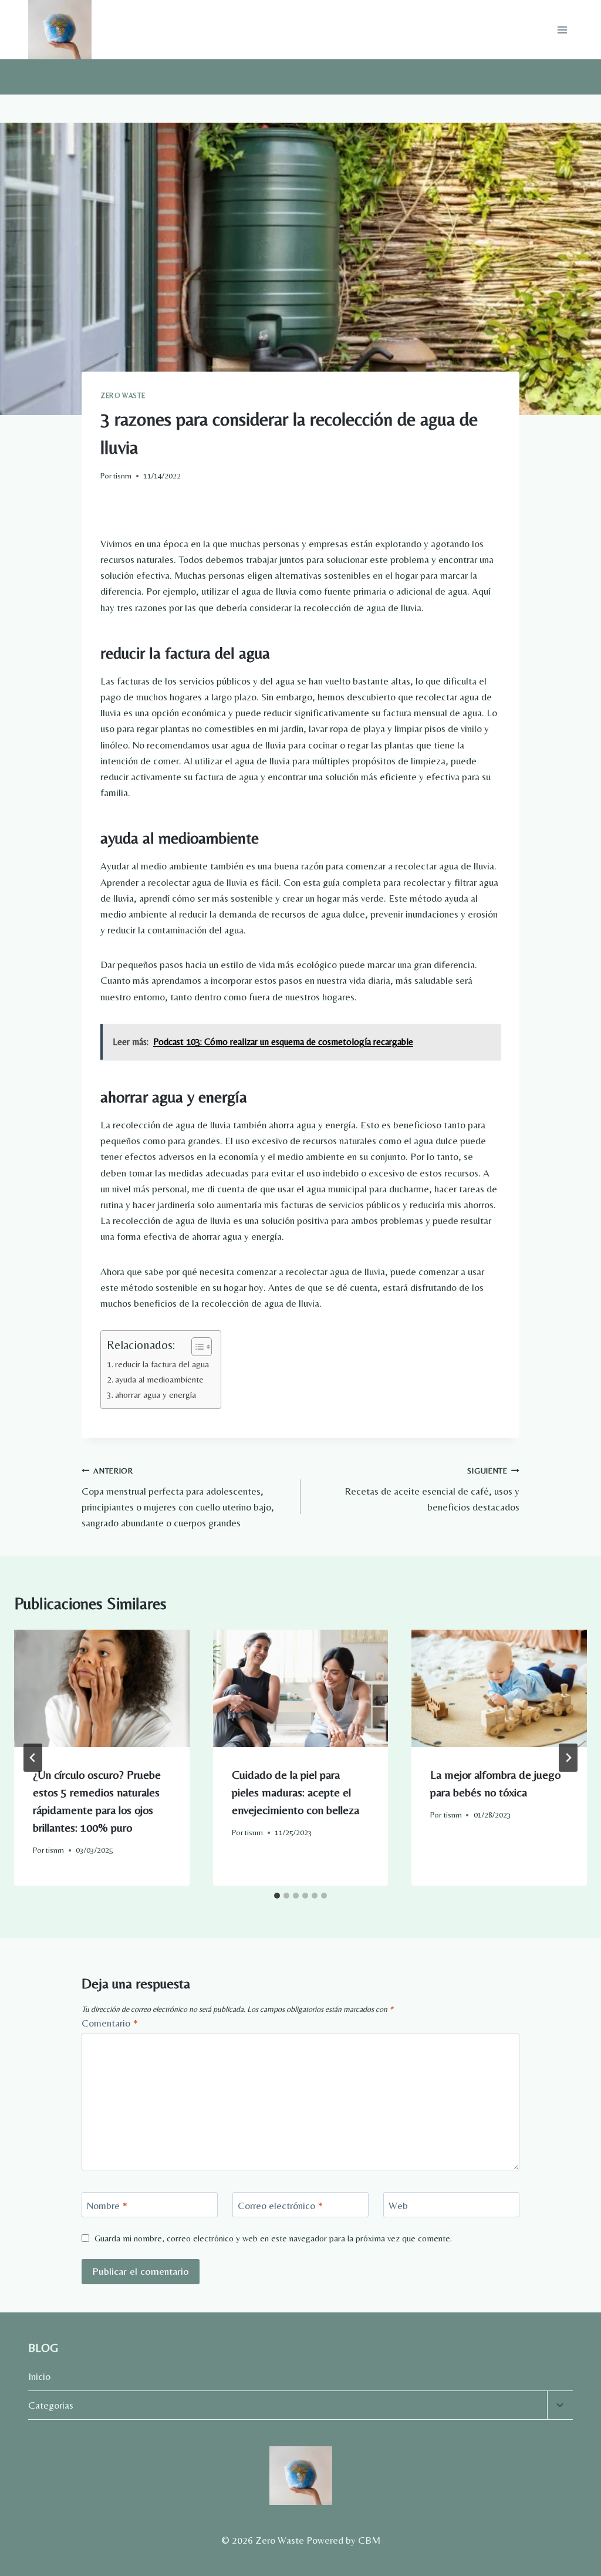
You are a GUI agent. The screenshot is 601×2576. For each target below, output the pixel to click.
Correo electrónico (280, 2206)
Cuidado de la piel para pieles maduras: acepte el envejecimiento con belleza (296, 1792)
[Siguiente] (568, 1758)
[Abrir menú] (562, 30)
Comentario (110, 2023)
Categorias (51, 2405)
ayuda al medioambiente (159, 1379)
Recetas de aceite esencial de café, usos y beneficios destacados (432, 1489)
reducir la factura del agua (162, 1364)
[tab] (277, 1896)
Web (398, 2206)
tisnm (122, 476)
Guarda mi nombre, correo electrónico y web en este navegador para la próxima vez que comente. (273, 2238)
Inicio (39, 2376)
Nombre (107, 2206)
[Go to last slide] (33, 1758)
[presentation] (102, 1688)
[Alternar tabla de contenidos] (196, 1347)
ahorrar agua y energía (156, 1395)
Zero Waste (123, 396)
